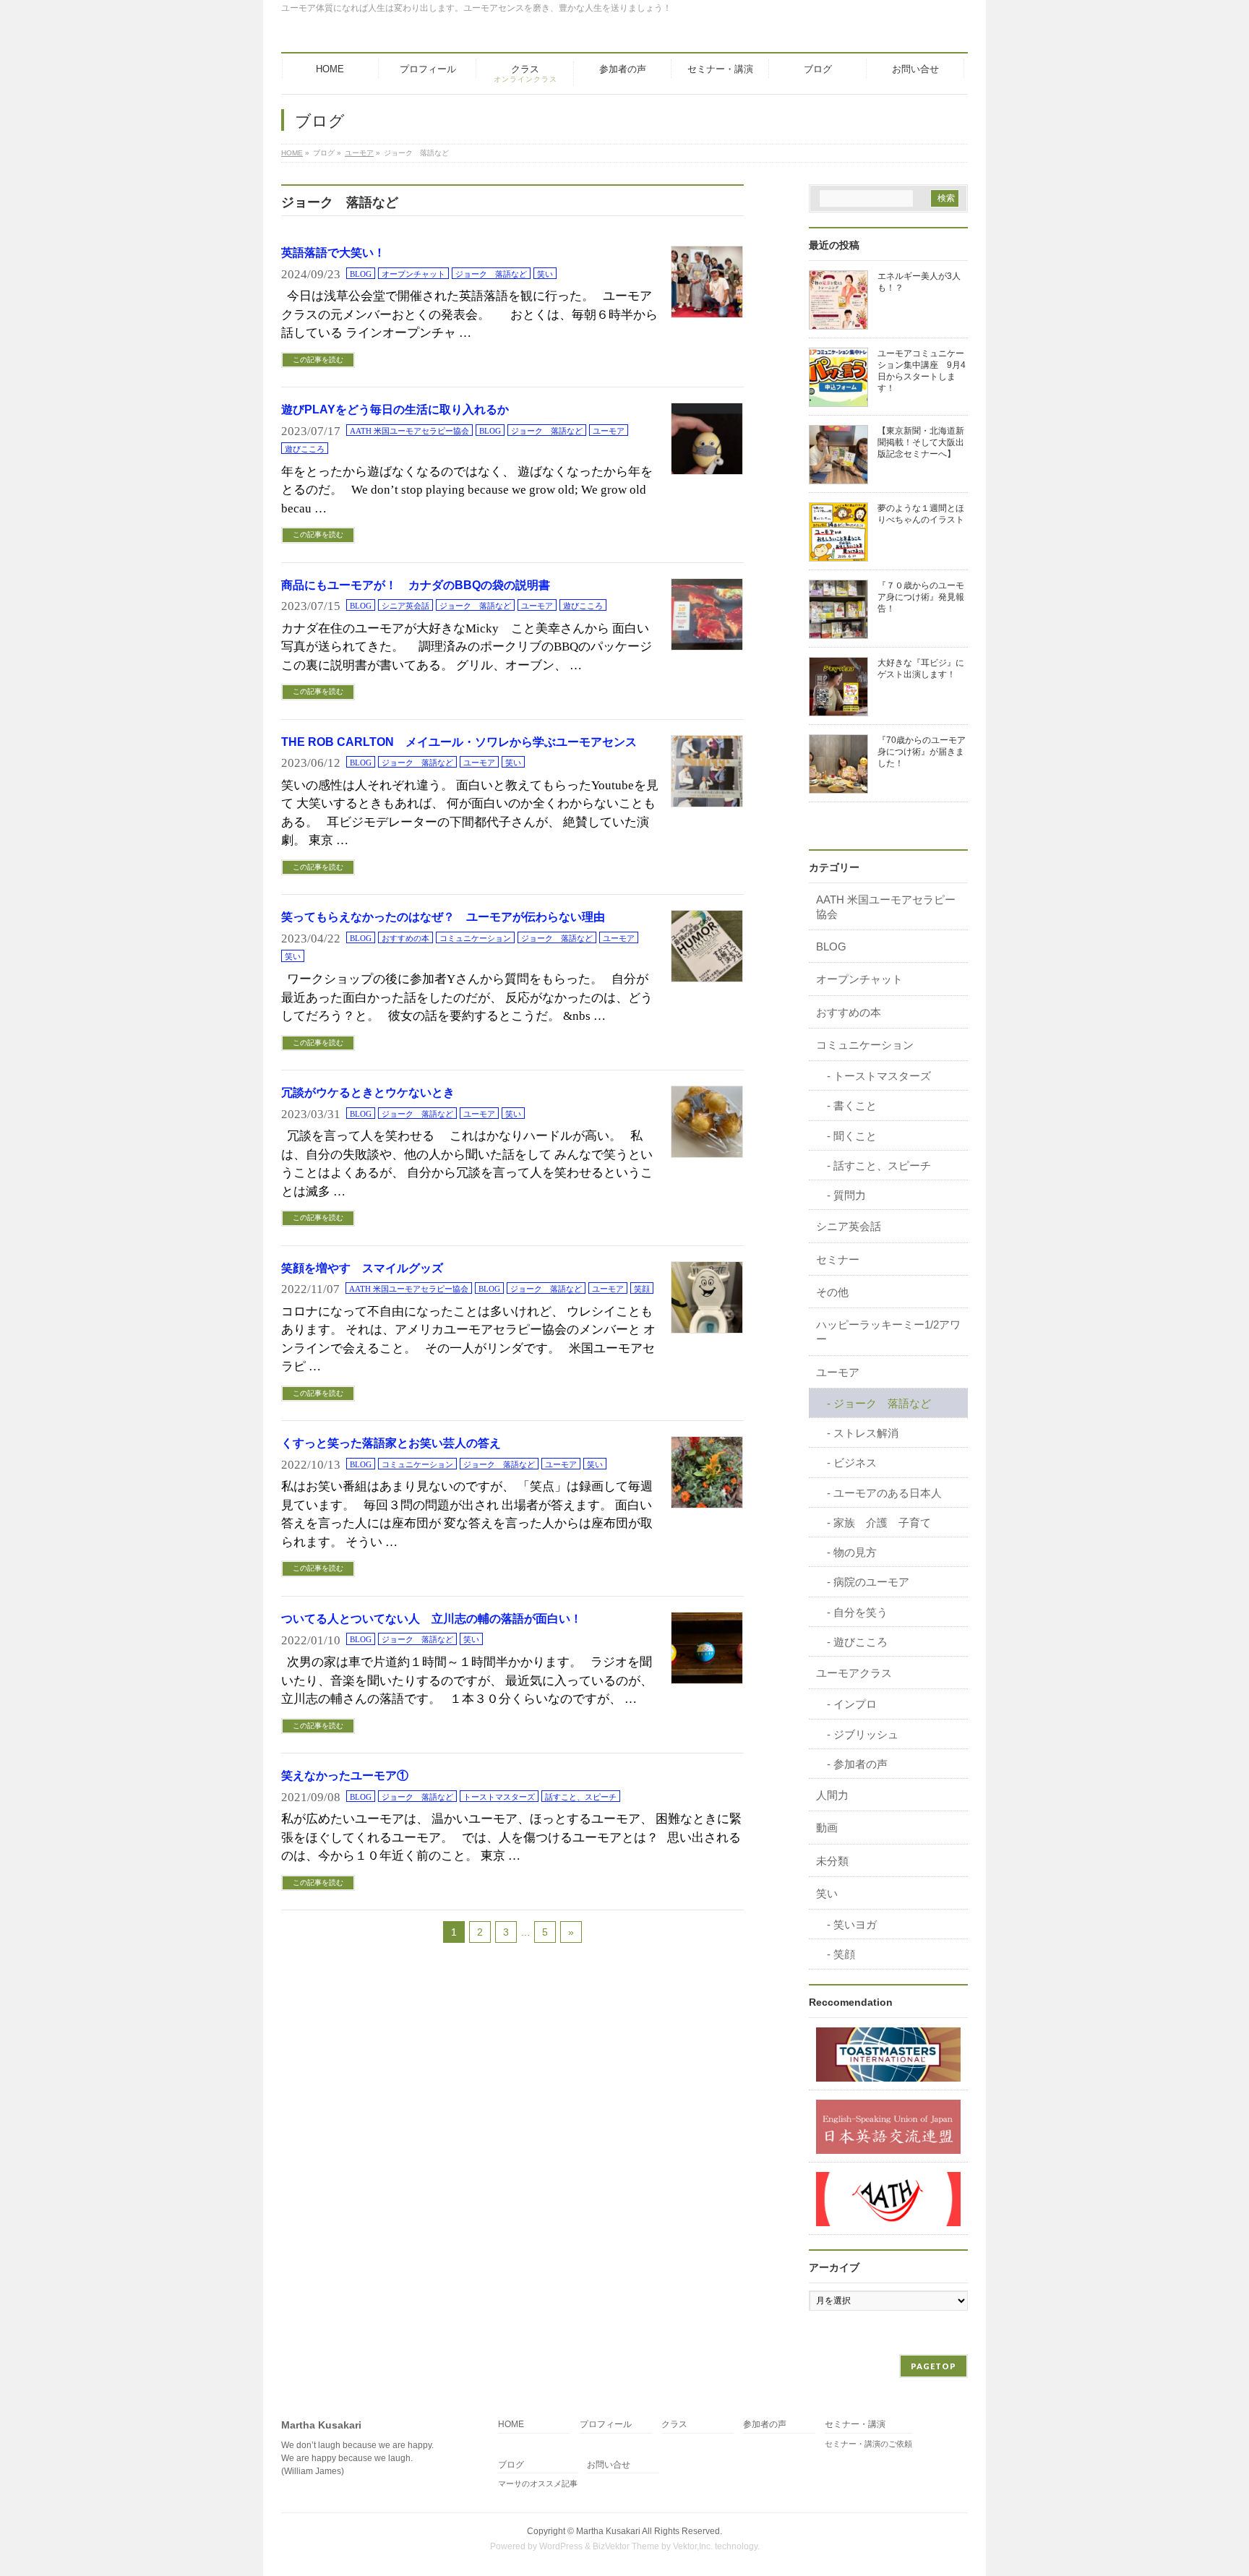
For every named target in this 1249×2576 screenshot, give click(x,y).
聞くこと (855, 1136)
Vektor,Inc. (693, 2546)
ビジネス (855, 1463)
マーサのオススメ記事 (538, 2483)
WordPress (561, 2546)
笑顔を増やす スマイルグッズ (362, 1268)
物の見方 (855, 1552)
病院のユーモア (871, 1582)
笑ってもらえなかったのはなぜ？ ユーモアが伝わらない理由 (443, 917)
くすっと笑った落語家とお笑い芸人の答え (391, 1443)
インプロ (855, 1704)
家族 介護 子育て (882, 1523)
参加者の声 (860, 1764)
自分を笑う (860, 1612)
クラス (674, 2425)
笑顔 (642, 1289)
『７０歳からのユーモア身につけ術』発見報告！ (921, 597)
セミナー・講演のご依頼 (868, 2444)
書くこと (855, 1105)
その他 (832, 1292)
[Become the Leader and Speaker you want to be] (888, 2054)
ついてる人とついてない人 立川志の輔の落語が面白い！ (432, 1619)
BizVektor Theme (626, 2546)
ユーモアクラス (854, 1673)
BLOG (361, 274)
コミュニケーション (475, 938)
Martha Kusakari (608, 2531)
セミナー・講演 (855, 2425)
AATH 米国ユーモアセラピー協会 (409, 431)
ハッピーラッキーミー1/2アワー (888, 1332)
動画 (827, 1828)
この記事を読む (318, 360)
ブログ (511, 2465)
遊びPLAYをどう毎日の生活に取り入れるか (395, 409)
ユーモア (609, 431)
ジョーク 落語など (491, 274)
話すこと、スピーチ (581, 1797)
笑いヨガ (855, 1924)
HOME (511, 2425)
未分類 (832, 1861)
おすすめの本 (405, 938)
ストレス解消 (866, 1433)
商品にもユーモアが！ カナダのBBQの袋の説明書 (416, 585)
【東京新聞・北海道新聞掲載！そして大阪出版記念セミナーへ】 (921, 442)
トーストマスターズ (499, 1797)
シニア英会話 (405, 606)
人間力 (832, 1795)
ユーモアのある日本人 (888, 1493)
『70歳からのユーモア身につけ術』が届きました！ (922, 752)
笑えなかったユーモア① (345, 1776)
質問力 (850, 1195)
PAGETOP (933, 2366)
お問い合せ (609, 2465)
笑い (545, 274)
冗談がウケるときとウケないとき (368, 1092)
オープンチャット (413, 274)
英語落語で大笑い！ (333, 253)
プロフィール (606, 2425)
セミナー (838, 1259)
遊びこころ (305, 449)
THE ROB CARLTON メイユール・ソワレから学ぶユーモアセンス (459, 742)
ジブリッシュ (866, 1734)
